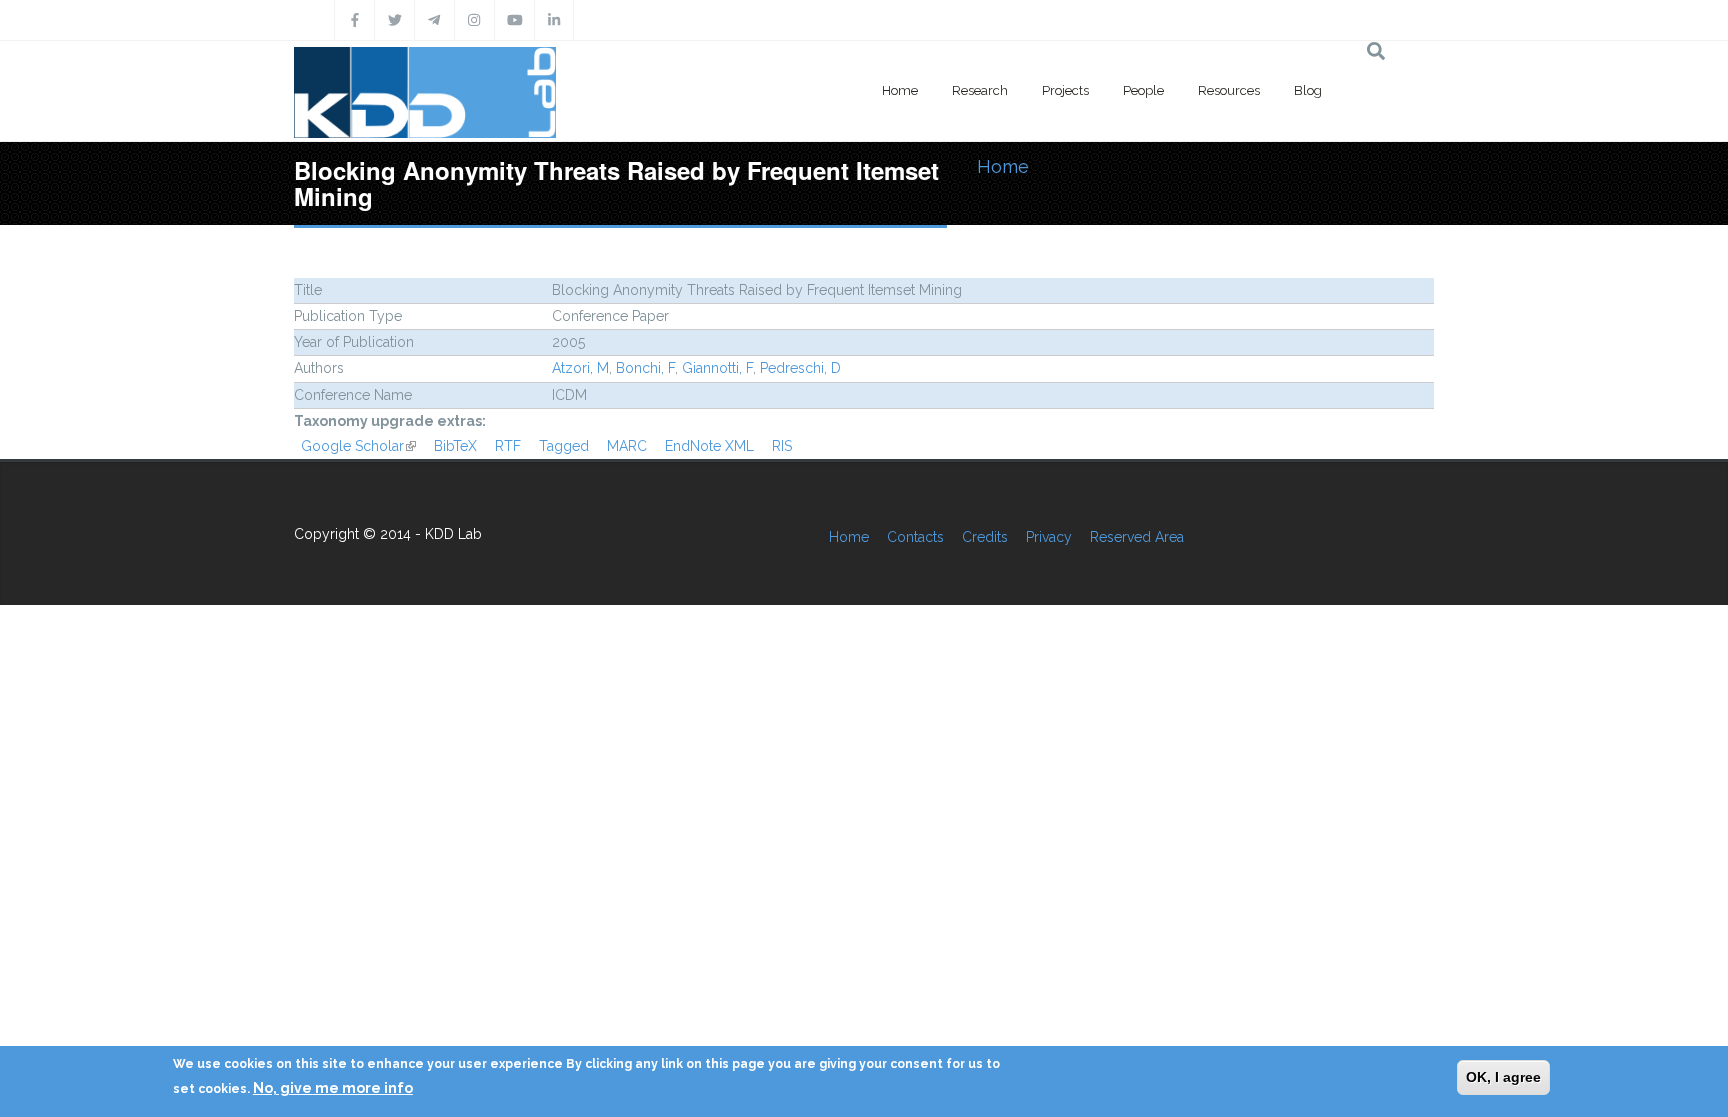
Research (980, 90)
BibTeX (455, 446)
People (1143, 90)
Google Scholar (358, 446)
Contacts (915, 537)
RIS (782, 446)
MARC (627, 446)
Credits (985, 537)
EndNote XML (709, 446)
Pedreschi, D (800, 368)
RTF (508, 446)
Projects (1065, 90)
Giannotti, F (717, 368)
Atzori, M (580, 368)
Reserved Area (1137, 537)
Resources (1229, 90)
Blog (1308, 90)
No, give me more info (333, 1088)
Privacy (1049, 537)
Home (900, 90)
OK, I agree (1503, 1077)
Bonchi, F (645, 368)
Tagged (564, 446)
